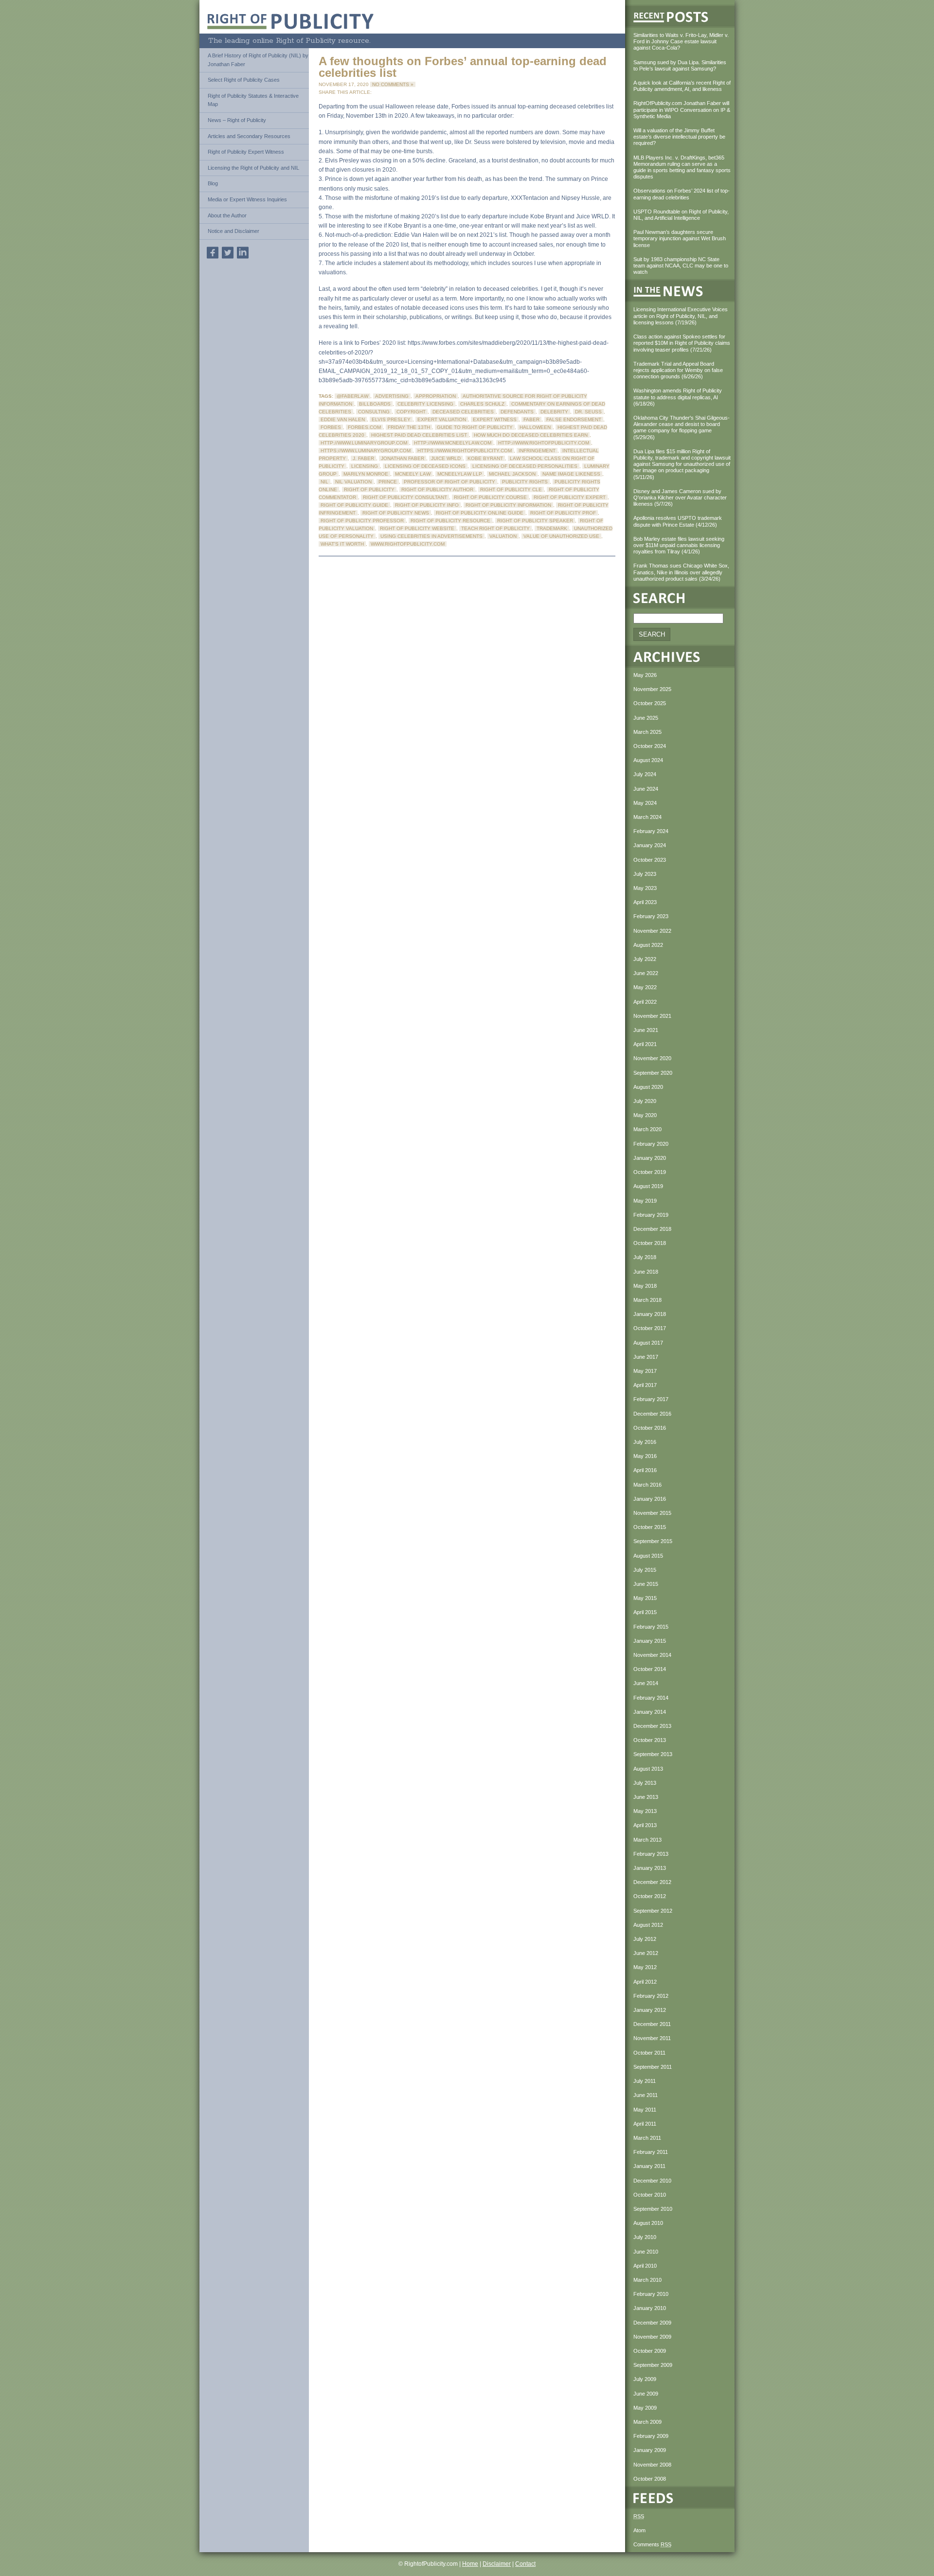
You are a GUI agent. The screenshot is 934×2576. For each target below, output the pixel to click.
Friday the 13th (409, 427)
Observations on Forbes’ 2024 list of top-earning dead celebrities (682, 194)
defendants (517, 412)
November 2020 (652, 1058)
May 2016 (645, 1456)
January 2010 (650, 2308)
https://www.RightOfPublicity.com (465, 451)
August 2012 (648, 1925)
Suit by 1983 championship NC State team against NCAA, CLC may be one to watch (681, 266)
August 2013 (648, 1769)
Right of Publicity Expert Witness (246, 152)
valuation (503, 536)
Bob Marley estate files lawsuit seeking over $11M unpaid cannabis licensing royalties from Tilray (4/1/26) (679, 545)
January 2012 (650, 2010)
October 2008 (650, 2479)
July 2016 (645, 1442)
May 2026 (645, 675)
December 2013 (652, 1726)
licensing (365, 466)
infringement (537, 451)
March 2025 (647, 732)
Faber (531, 419)
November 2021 (652, 1016)
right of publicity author (437, 489)
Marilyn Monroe (366, 474)
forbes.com (364, 427)
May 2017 (645, 1371)
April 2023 (645, 902)
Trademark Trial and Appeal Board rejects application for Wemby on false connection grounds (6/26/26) (678, 370)
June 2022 (646, 973)
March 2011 (647, 2138)
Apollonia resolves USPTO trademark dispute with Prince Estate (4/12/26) (678, 521)
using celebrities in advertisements (431, 536)
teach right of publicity (495, 528)
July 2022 (645, 959)
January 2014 (650, 1712)
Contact (525, 2564)
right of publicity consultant (405, 497)
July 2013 (645, 1783)
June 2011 (646, 2095)
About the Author (227, 215)
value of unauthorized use (561, 536)
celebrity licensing (425, 404)
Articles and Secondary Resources (249, 136)
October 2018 (650, 1243)
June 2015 (646, 1584)
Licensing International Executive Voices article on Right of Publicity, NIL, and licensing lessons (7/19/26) (681, 316)
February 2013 (651, 1854)
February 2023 (651, 916)
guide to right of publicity (475, 427)
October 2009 (650, 2351)
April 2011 (645, 2124)
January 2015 (650, 1641)
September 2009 (653, 2365)
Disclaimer (497, 2564)
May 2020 (645, 1115)
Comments (652, 2544)
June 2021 (646, 1030)
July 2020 (645, 1101)
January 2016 (650, 1499)
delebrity (554, 412)
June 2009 (646, 2394)
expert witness (495, 419)
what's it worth (342, 544)
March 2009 (647, 2422)
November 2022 (652, 931)
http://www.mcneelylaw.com (453, 443)
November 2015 (652, 1513)
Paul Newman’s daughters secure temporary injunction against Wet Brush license (680, 238)
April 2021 (645, 1044)
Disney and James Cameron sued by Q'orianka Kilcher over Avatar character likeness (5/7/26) (680, 497)
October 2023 (650, 860)
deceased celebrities (463, 412)
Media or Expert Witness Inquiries (247, 199)
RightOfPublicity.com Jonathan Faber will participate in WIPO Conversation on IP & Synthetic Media (682, 109)
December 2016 (652, 1414)
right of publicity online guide (480, 513)
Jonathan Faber (403, 458)
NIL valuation (353, 482)
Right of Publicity (369, 489)
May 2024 (645, 803)
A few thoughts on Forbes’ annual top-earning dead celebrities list (463, 67)
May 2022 (645, 987)
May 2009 (645, 2408)
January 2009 (650, 2450)
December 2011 (652, 2024)
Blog (213, 183)
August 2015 (648, 1556)
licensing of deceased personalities (525, 466)
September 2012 (653, 1911)
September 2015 (653, 1541)
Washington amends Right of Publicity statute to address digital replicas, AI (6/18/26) (678, 397)
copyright (411, 412)
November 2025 (652, 689)
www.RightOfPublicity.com (408, 544)
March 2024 (647, 817)
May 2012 (645, 1967)
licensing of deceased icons (425, 466)
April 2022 (645, 1002)
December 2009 (652, 2323)
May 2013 (645, 1811)
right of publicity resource (450, 521)
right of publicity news (396, 513)
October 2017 (650, 1328)
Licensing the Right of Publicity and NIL (253, 168)
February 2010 (651, 2294)
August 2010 (648, 2223)
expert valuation (442, 419)
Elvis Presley (391, 419)
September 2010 (653, 2209)
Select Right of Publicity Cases (244, 80)
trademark (552, 528)
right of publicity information (508, 505)
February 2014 (651, 1698)
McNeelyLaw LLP (460, 474)
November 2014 (652, 1655)
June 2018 (646, 1272)
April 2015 (645, 1612)
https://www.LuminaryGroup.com (366, 451)
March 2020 (647, 1129)
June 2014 (646, 1683)
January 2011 (649, 2166)
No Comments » (393, 84)
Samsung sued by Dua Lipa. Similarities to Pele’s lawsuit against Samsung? (680, 65)
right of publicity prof (563, 513)
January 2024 (650, 845)
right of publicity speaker (535, 521)
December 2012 (652, 1882)
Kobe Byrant (485, 458)
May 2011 (645, 2110)
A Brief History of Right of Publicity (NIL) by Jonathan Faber (258, 60)
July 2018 (645, 1257)
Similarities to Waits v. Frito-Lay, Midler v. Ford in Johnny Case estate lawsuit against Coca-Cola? (681, 41)
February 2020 (651, 1144)
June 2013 (646, 1797)
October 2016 (650, 1428)
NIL (324, 482)
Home (470, 2564)
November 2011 (652, 2038)
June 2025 (646, 718)
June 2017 (646, 1357)
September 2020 (653, 1073)
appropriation (436, 396)
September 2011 (653, 2067)
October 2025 (650, 703)
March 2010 (647, 2280)
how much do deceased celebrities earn (531, 435)
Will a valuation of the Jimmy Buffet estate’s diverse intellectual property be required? (679, 137)
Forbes (331, 427)
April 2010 (645, 2266)
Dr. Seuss (588, 412)
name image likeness (571, 474)
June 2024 (646, 789)
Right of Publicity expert (570, 497)
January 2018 (650, 1314)
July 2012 (645, 1939)
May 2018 (645, 1286)
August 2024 (648, 760)
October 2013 (650, 1740)
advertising (392, 396)
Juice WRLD (446, 458)
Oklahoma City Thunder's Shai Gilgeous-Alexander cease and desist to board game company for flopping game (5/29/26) (682, 427)
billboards (375, 404)
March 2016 (647, 1485)
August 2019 (648, 1186)
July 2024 (645, 774)
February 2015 (651, 1627)
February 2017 (651, 1399)
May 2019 (645, 1201)
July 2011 (645, 2081)
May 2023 (645, 888)
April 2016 (645, 1470)
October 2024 (650, 746)
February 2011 (651, 2152)
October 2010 (650, 2195)
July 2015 (645, 1570)
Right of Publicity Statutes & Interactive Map (253, 100)
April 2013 (645, 1825)
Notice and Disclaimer (233, 231)
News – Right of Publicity (237, 120)
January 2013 (650, 1868)
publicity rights (525, 482)
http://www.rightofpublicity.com (544, 443)
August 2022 (648, 945)
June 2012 (646, 1953)
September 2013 (653, 1754)
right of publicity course (490, 497)
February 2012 (651, 1996)
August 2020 (648, 1087)
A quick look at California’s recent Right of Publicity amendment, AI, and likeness (682, 86)
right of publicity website (417, 528)
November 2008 (652, 2465)
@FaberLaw (352, 396)
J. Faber (363, 458)
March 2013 (647, 1840)
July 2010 (645, 2237)
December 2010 (652, 2181)
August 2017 (648, 1343)
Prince (388, 482)
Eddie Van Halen (343, 419)
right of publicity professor (362, 521)
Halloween (535, 427)
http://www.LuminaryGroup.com (364, 443)
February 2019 (651, 1215)
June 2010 (646, 2252)
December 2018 (652, 1229)
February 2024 (651, 831)
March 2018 (647, 1300)
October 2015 (650, 1527)
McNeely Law (413, 474)
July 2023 (645, 874)
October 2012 (650, 1896)
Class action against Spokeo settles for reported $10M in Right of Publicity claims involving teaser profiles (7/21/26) (682, 343)
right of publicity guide (354, 505)
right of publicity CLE (511, 489)
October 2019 (650, 1172)
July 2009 (645, 2379)
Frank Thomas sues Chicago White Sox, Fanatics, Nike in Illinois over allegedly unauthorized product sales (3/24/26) (681, 572)
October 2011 (649, 2053)
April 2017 (645, 1385)
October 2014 (650, 1669)
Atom (639, 2530)
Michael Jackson (512, 474)
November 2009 (652, 2337)
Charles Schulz (482, 404)
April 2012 (645, 1982)
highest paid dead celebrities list (419, 435)
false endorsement (574, 419)
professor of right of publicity (449, 482)
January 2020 (650, 1158)
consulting (374, 412)
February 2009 (651, 2436)
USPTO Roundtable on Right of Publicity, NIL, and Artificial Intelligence (681, 215)
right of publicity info (427, 505)
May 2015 (645, 1598)
